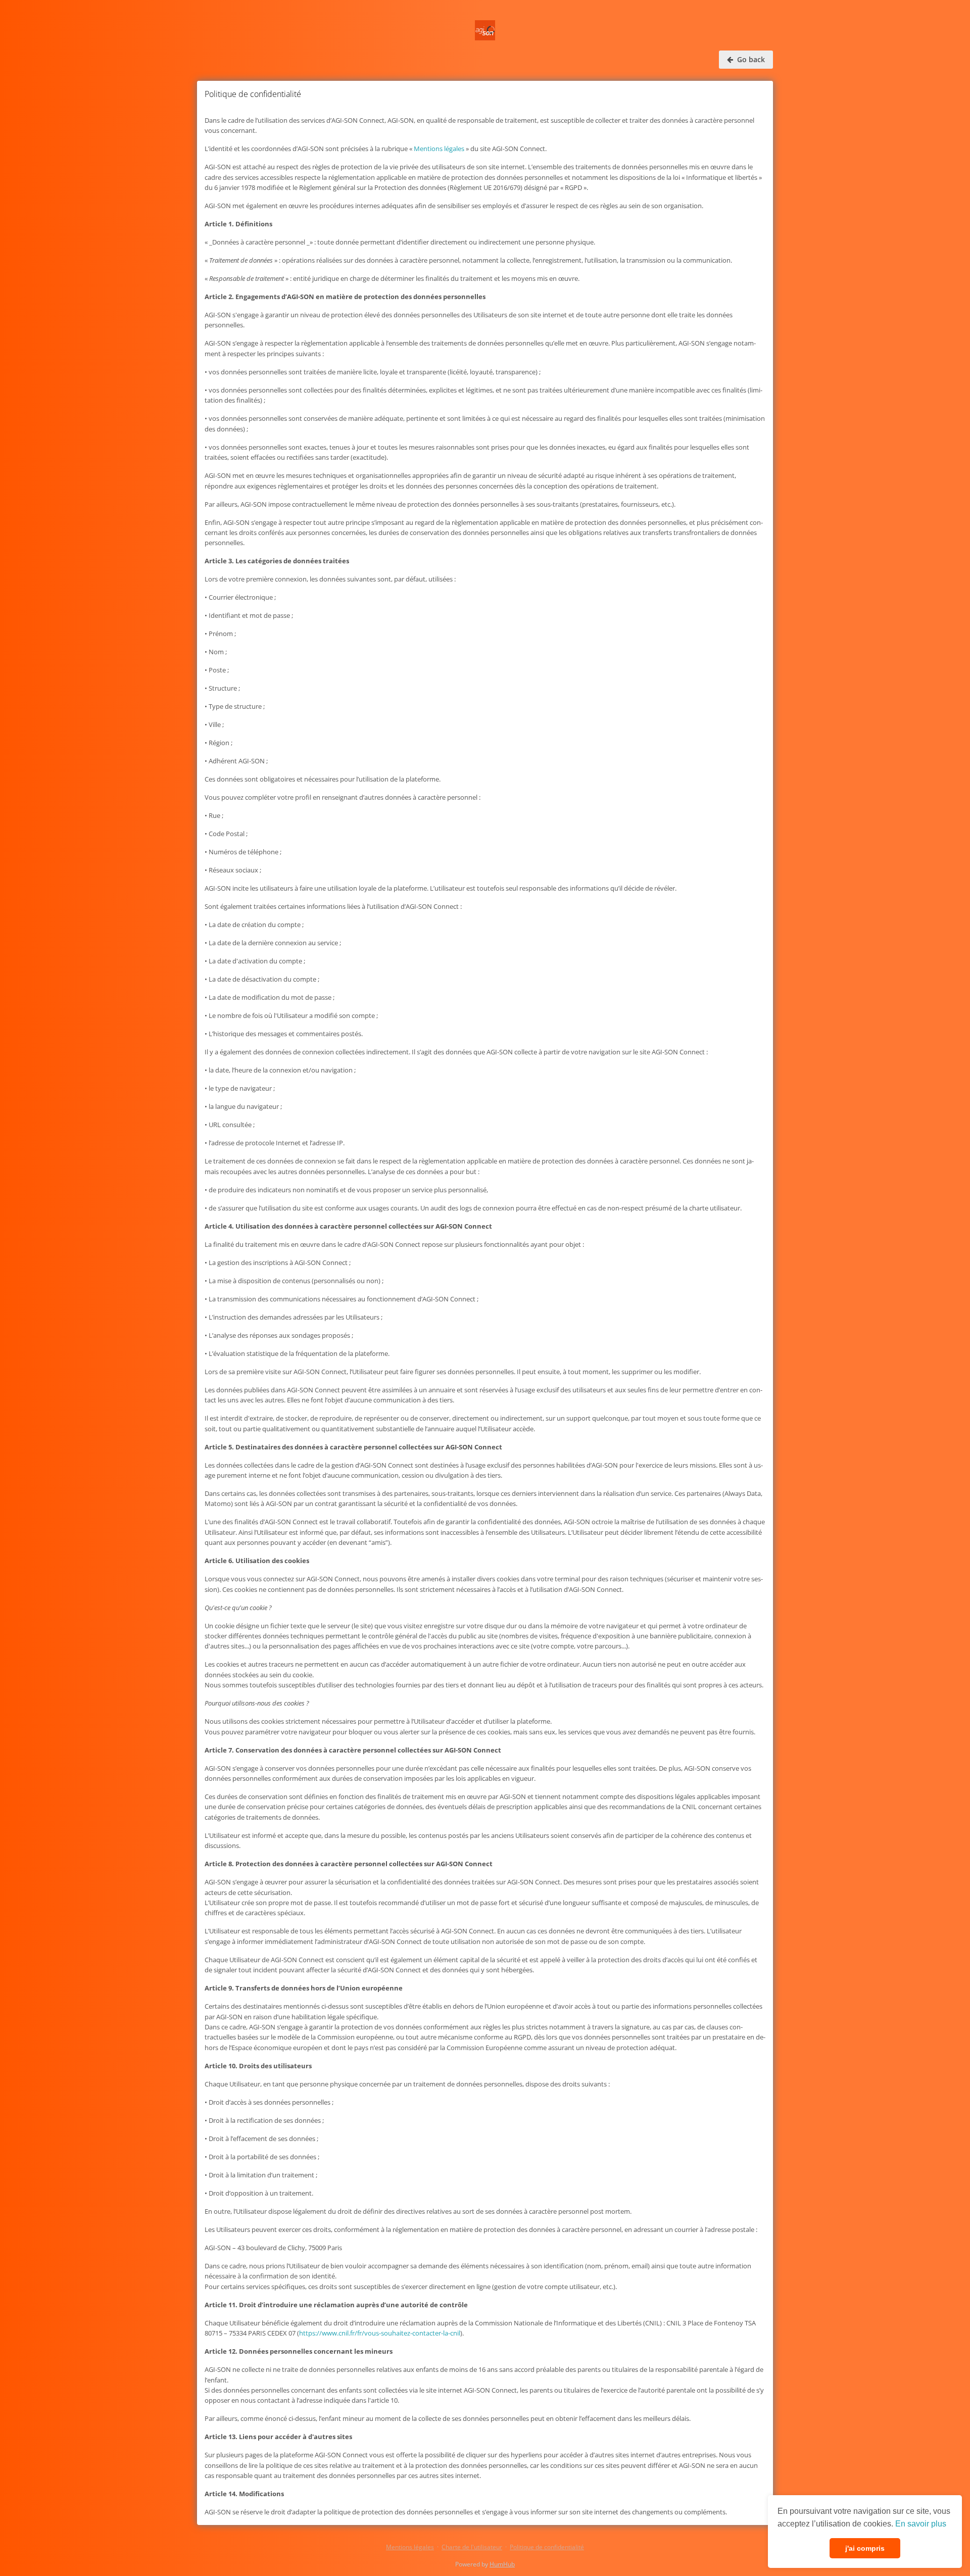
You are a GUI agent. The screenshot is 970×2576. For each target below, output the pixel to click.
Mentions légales (439, 149)
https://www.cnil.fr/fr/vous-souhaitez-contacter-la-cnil (380, 2333)
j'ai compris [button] (865, 2548)
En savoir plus (921, 2524)
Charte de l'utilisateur (472, 2547)
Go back (750, 59)
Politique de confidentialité (547, 2547)
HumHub (502, 2564)
